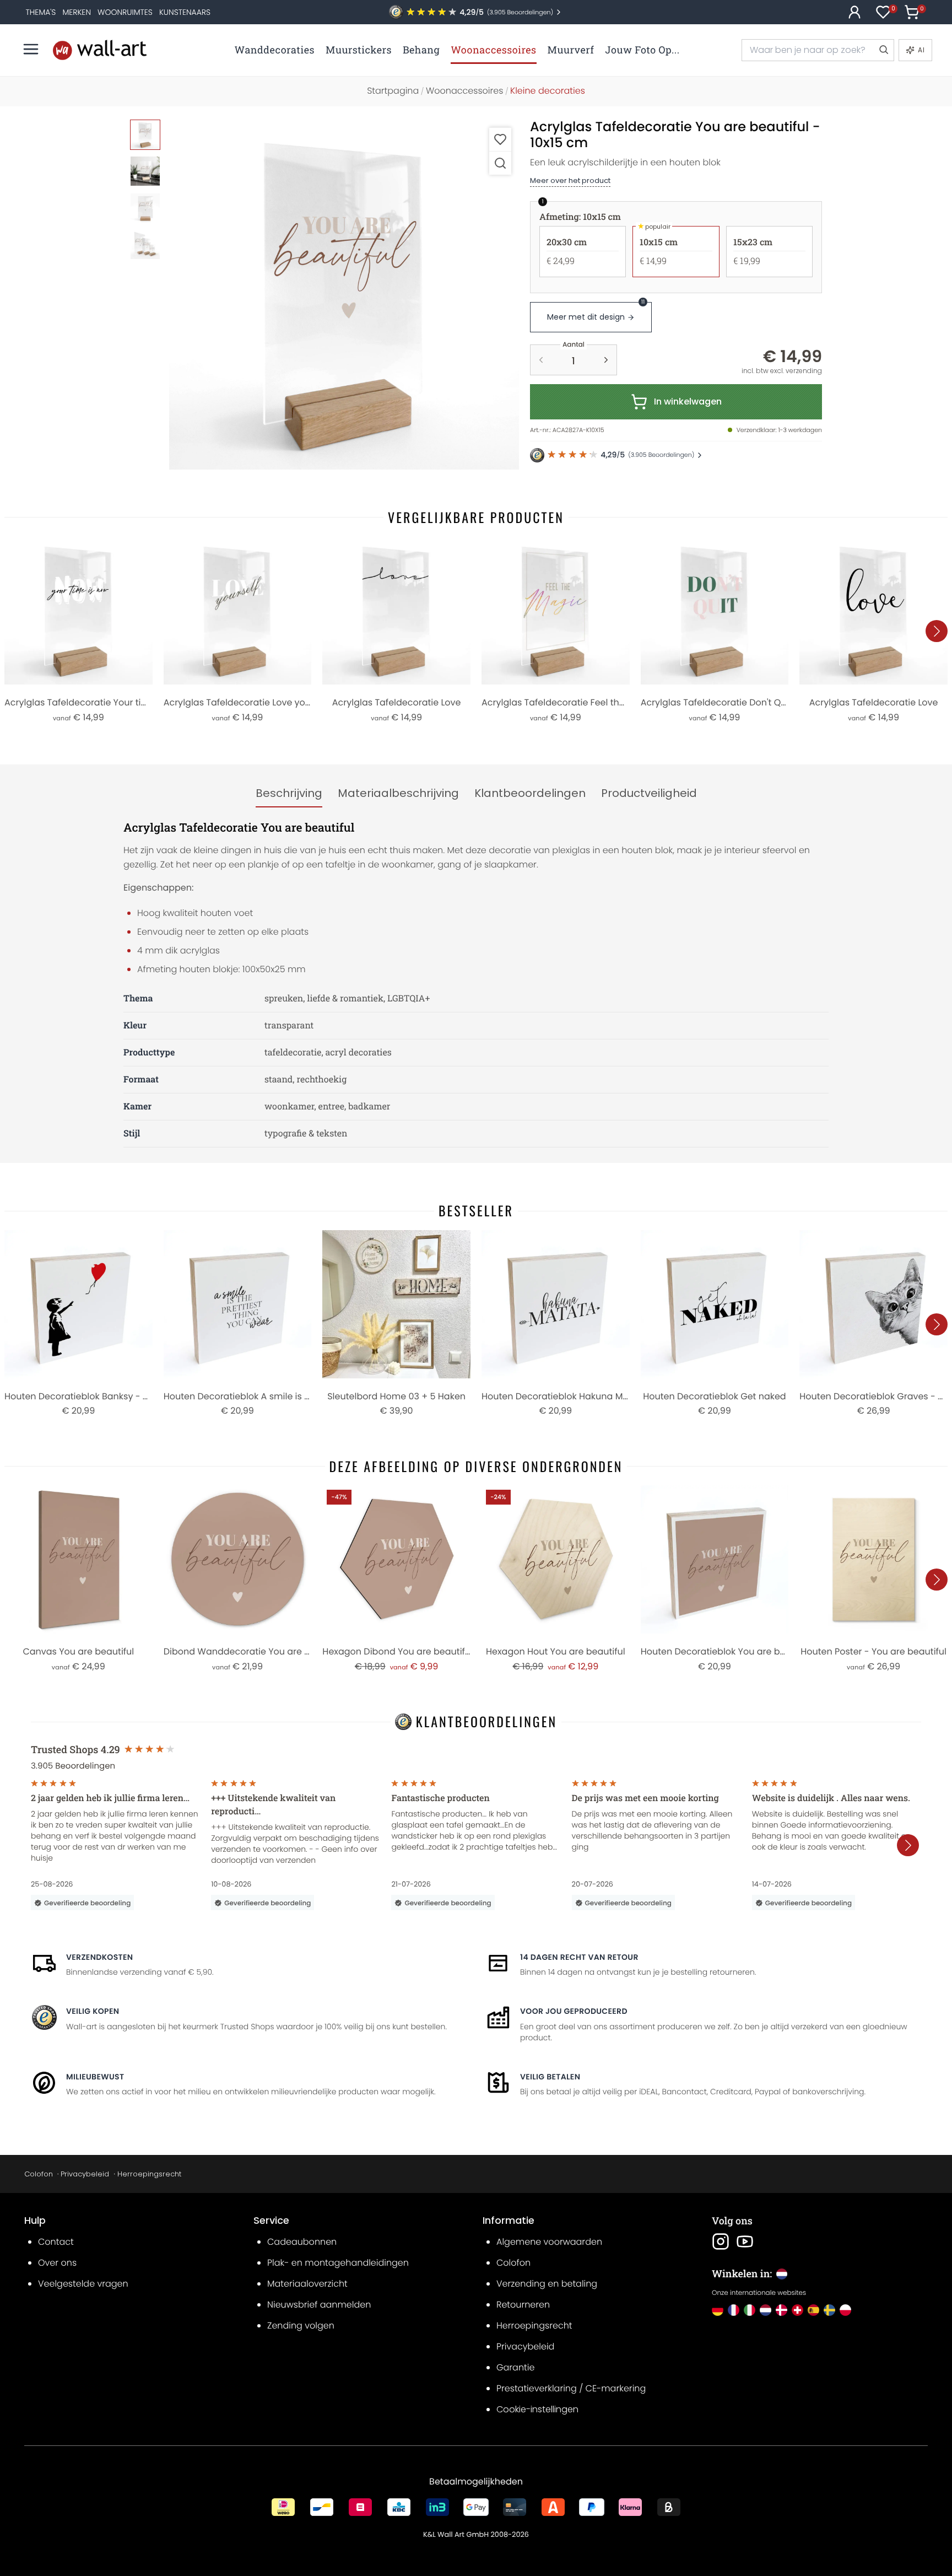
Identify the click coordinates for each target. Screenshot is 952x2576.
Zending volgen (301, 2326)
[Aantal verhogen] (606, 360)
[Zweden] (829, 2310)
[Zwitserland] (797, 2310)
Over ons (57, 2263)
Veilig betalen (550, 2077)
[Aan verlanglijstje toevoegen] (500, 139)
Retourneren (523, 2305)
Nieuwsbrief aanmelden (319, 2305)
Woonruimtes (125, 12)
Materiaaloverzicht (307, 2284)
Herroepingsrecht (149, 2174)
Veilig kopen (93, 2011)
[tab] (289, 794)
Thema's (41, 12)
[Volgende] (937, 631)
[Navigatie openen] (31, 49)
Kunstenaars (185, 12)
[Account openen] (854, 12)
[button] (344, 295)
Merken (77, 12)
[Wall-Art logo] (100, 50)
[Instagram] (721, 2241)
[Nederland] (766, 2310)
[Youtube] (745, 2241)
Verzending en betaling (547, 2284)
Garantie (515, 2367)
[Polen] (845, 2310)
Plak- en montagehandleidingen (338, 2263)
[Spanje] (813, 2310)
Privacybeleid (85, 2174)
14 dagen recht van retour (579, 1957)
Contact (56, 2242)
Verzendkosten (99, 1957)
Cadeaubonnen (302, 2242)
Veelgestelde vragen (83, 2284)
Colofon (39, 2174)
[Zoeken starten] (883, 50)
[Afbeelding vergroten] (500, 163)
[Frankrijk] (734, 2310)
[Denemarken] (781, 2310)
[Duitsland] (718, 2310)
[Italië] (750, 2310)
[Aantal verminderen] (541, 360)
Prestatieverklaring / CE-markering (571, 2388)
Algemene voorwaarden (549, 2242)
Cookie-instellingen (537, 2409)
